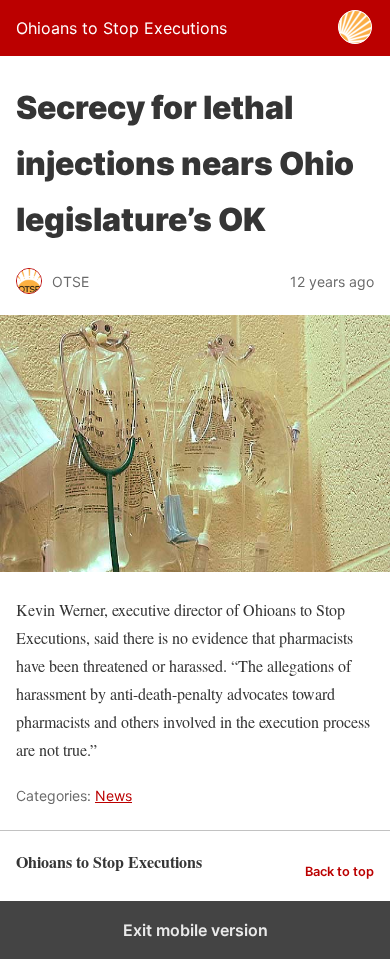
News (113, 795)
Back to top (339, 871)
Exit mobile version (195, 930)
